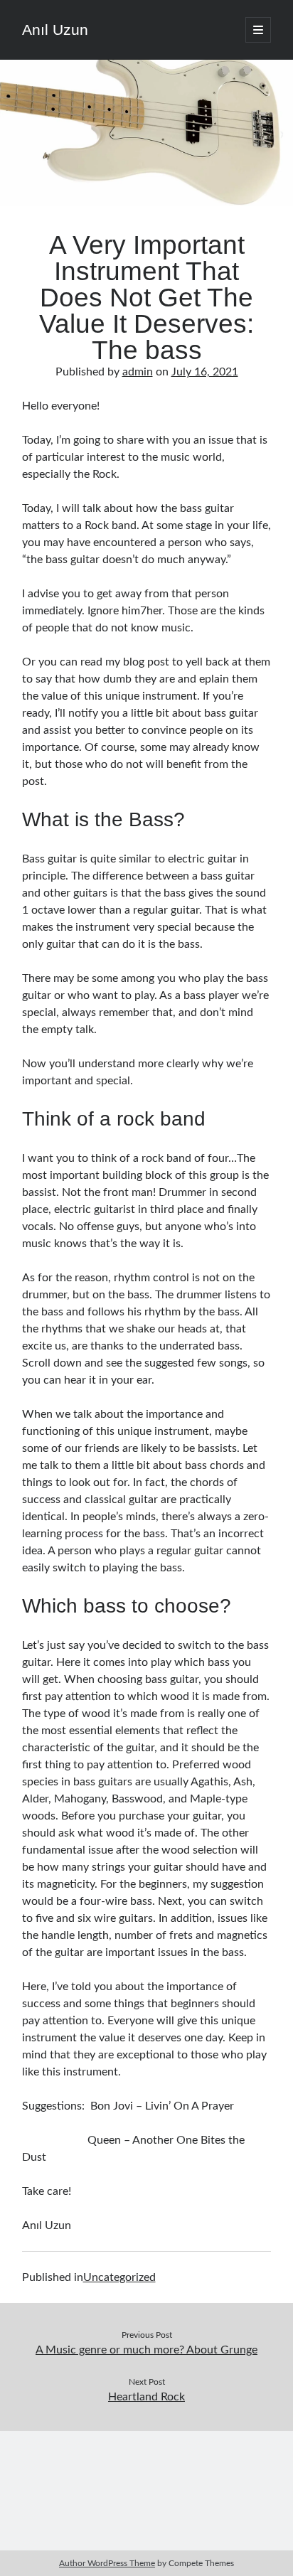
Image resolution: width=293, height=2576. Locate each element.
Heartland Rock (146, 2397)
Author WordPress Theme (107, 2563)
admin (138, 372)
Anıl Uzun (55, 30)
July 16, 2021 (205, 372)
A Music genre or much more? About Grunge (146, 2350)
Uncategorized (119, 2277)
